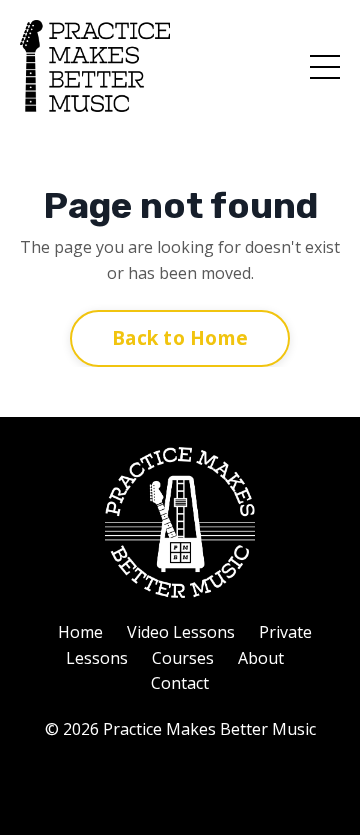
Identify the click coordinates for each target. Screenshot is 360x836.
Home (80, 632)
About (261, 658)
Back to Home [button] (180, 337)
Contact (180, 683)
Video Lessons (181, 632)
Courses (183, 658)
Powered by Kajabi (180, 782)
